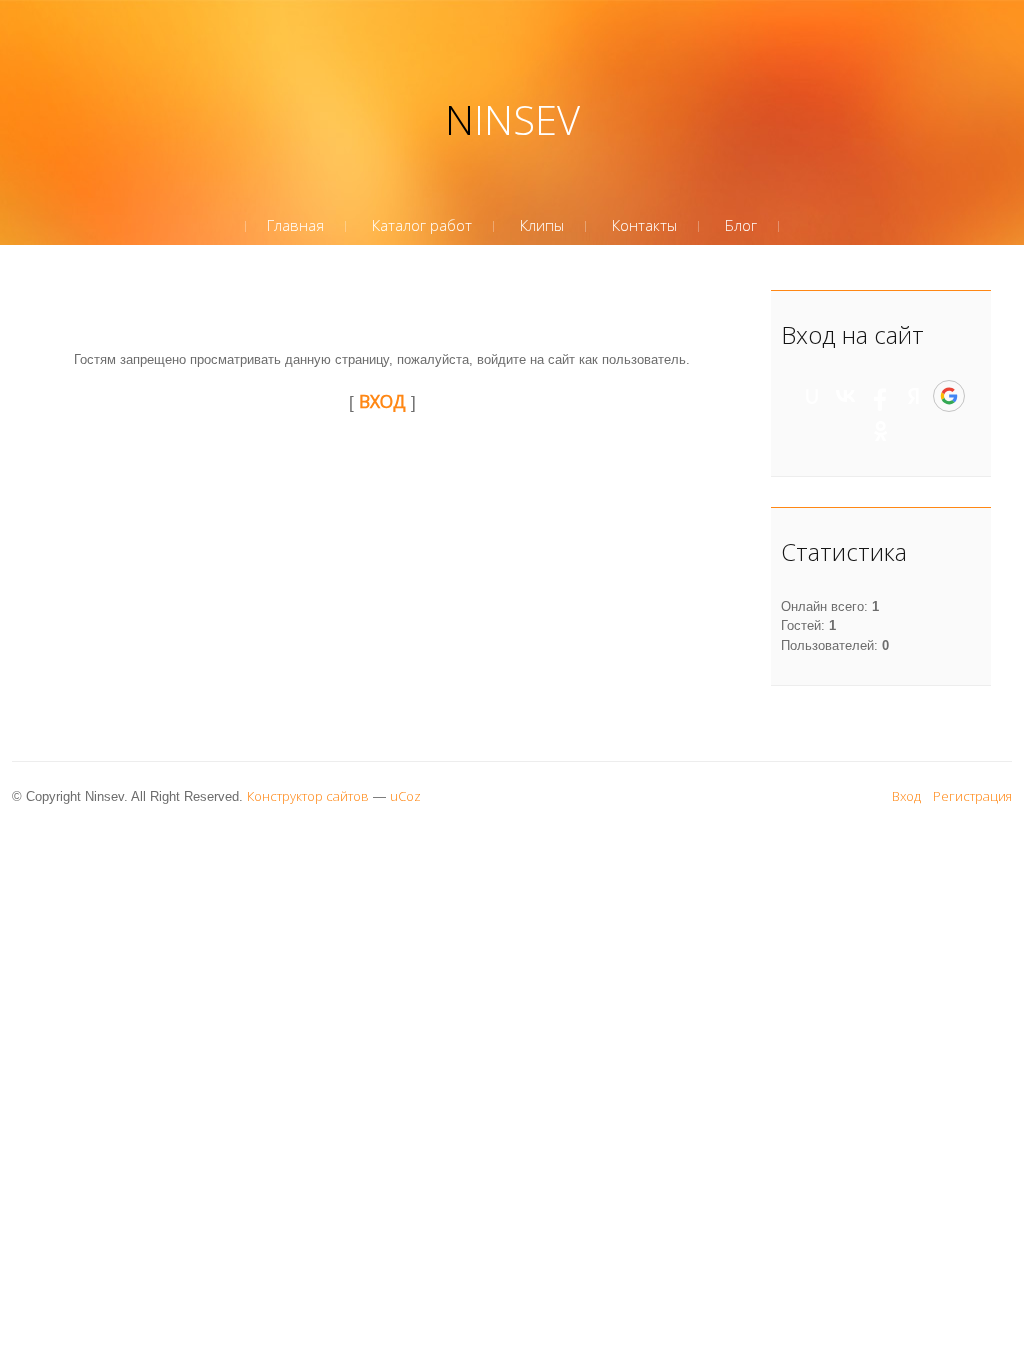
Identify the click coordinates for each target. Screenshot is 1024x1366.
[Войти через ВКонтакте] (846, 396)
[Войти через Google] (949, 396)
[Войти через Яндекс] (914, 396)
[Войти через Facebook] (880, 396)
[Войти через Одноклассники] (881, 431)
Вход (906, 796)
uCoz (405, 796)
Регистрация (972, 796)
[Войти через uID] (812, 396)
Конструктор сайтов (308, 796)
